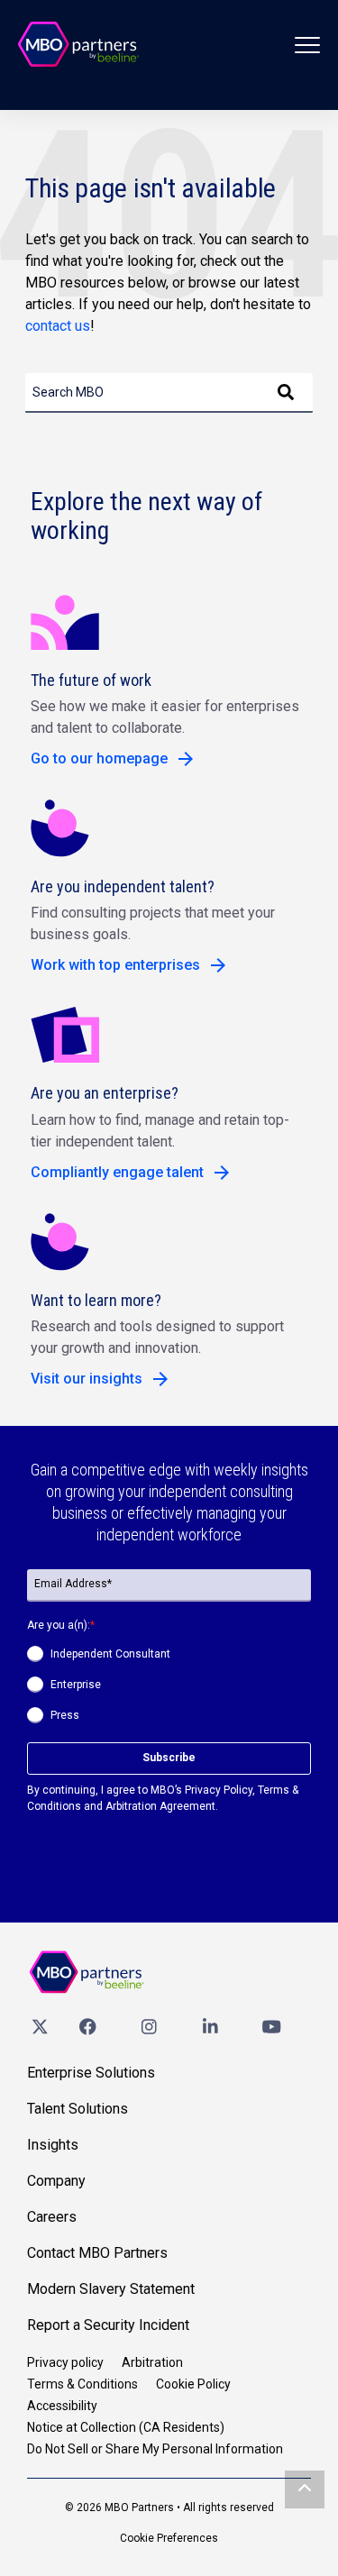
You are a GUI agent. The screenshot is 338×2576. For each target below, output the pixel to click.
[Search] (286, 393)
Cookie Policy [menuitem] (193, 2384)
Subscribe (169, 1758)
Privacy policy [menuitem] (65, 2362)
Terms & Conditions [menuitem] (82, 2384)
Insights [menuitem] (53, 2145)
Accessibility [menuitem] (62, 2406)
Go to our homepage (99, 758)
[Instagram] (149, 2026)
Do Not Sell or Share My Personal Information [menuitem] (155, 2449)
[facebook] (87, 2026)
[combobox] (169, 393)
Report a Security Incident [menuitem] (108, 2325)
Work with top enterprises (115, 965)
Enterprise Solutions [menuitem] (91, 2073)
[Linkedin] (210, 2026)
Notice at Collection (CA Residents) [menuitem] (126, 2427)
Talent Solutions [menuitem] (78, 2109)
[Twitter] (40, 2026)
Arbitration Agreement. (162, 1806)
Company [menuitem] (56, 2181)
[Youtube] (271, 2026)
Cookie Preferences (169, 2538)
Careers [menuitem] (52, 2217)
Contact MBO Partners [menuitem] (97, 2253)
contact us (58, 326)
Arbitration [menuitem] (152, 2362)
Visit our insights (87, 1379)
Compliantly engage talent (117, 1172)
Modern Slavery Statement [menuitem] (111, 2289)
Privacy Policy (219, 1790)
